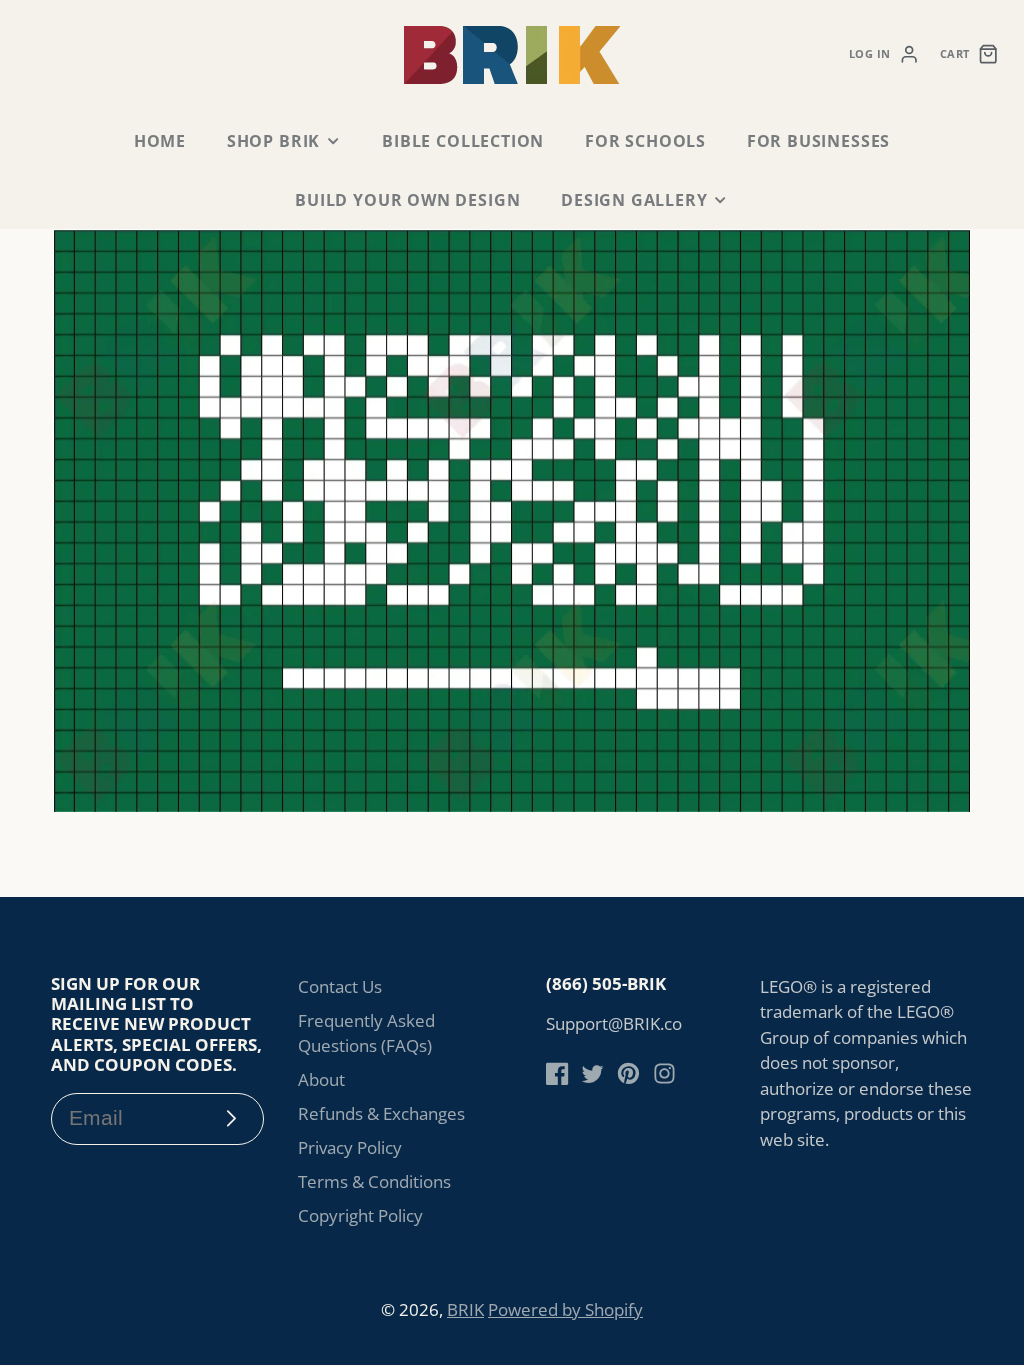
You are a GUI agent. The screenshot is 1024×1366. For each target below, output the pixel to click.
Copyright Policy (360, 1215)
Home (160, 141)
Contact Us (340, 986)
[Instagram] (664, 1073)
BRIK (465, 1309)
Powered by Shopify (565, 1309)
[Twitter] (592, 1073)
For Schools (645, 141)
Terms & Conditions (374, 1181)
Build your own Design (407, 200)
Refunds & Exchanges (381, 1113)
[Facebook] (557, 1073)
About (321, 1079)
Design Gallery (634, 200)
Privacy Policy (350, 1147)
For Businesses (818, 141)
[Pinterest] (628, 1073)
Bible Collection (463, 141)
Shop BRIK (273, 141)
